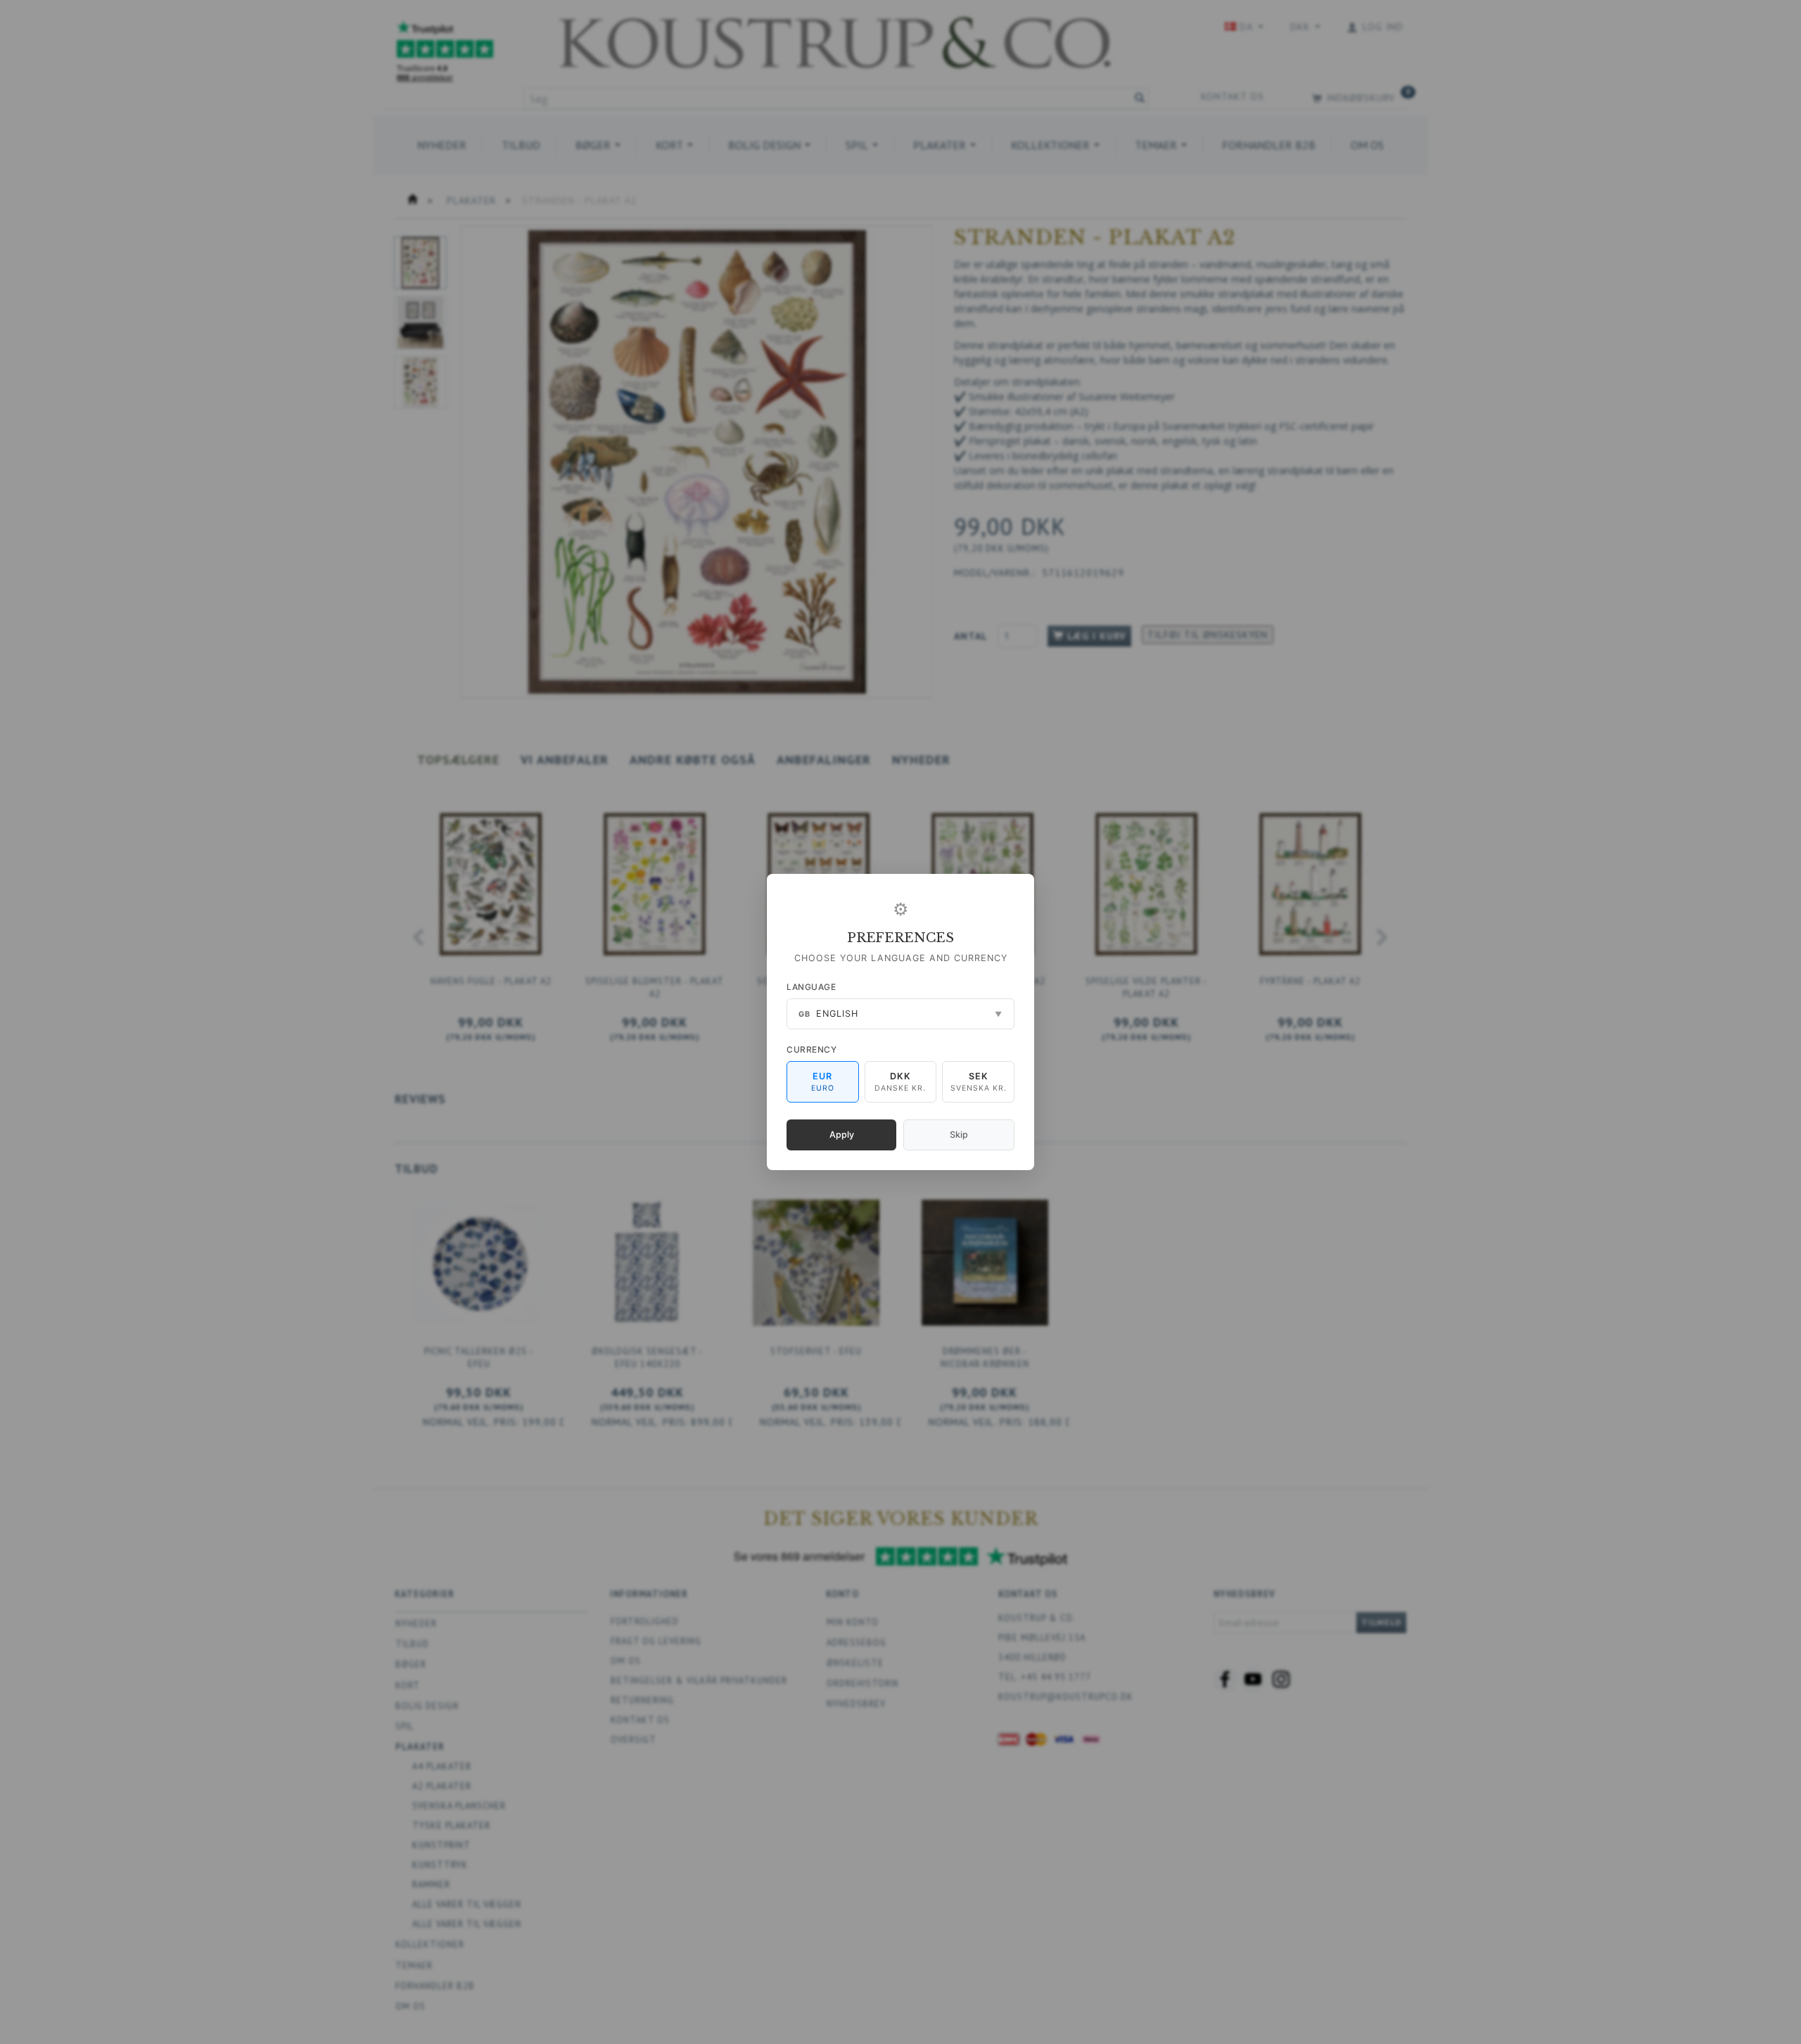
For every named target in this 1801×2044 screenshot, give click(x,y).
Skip (959, 1135)
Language (811, 987)
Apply (842, 1135)
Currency (812, 1049)
